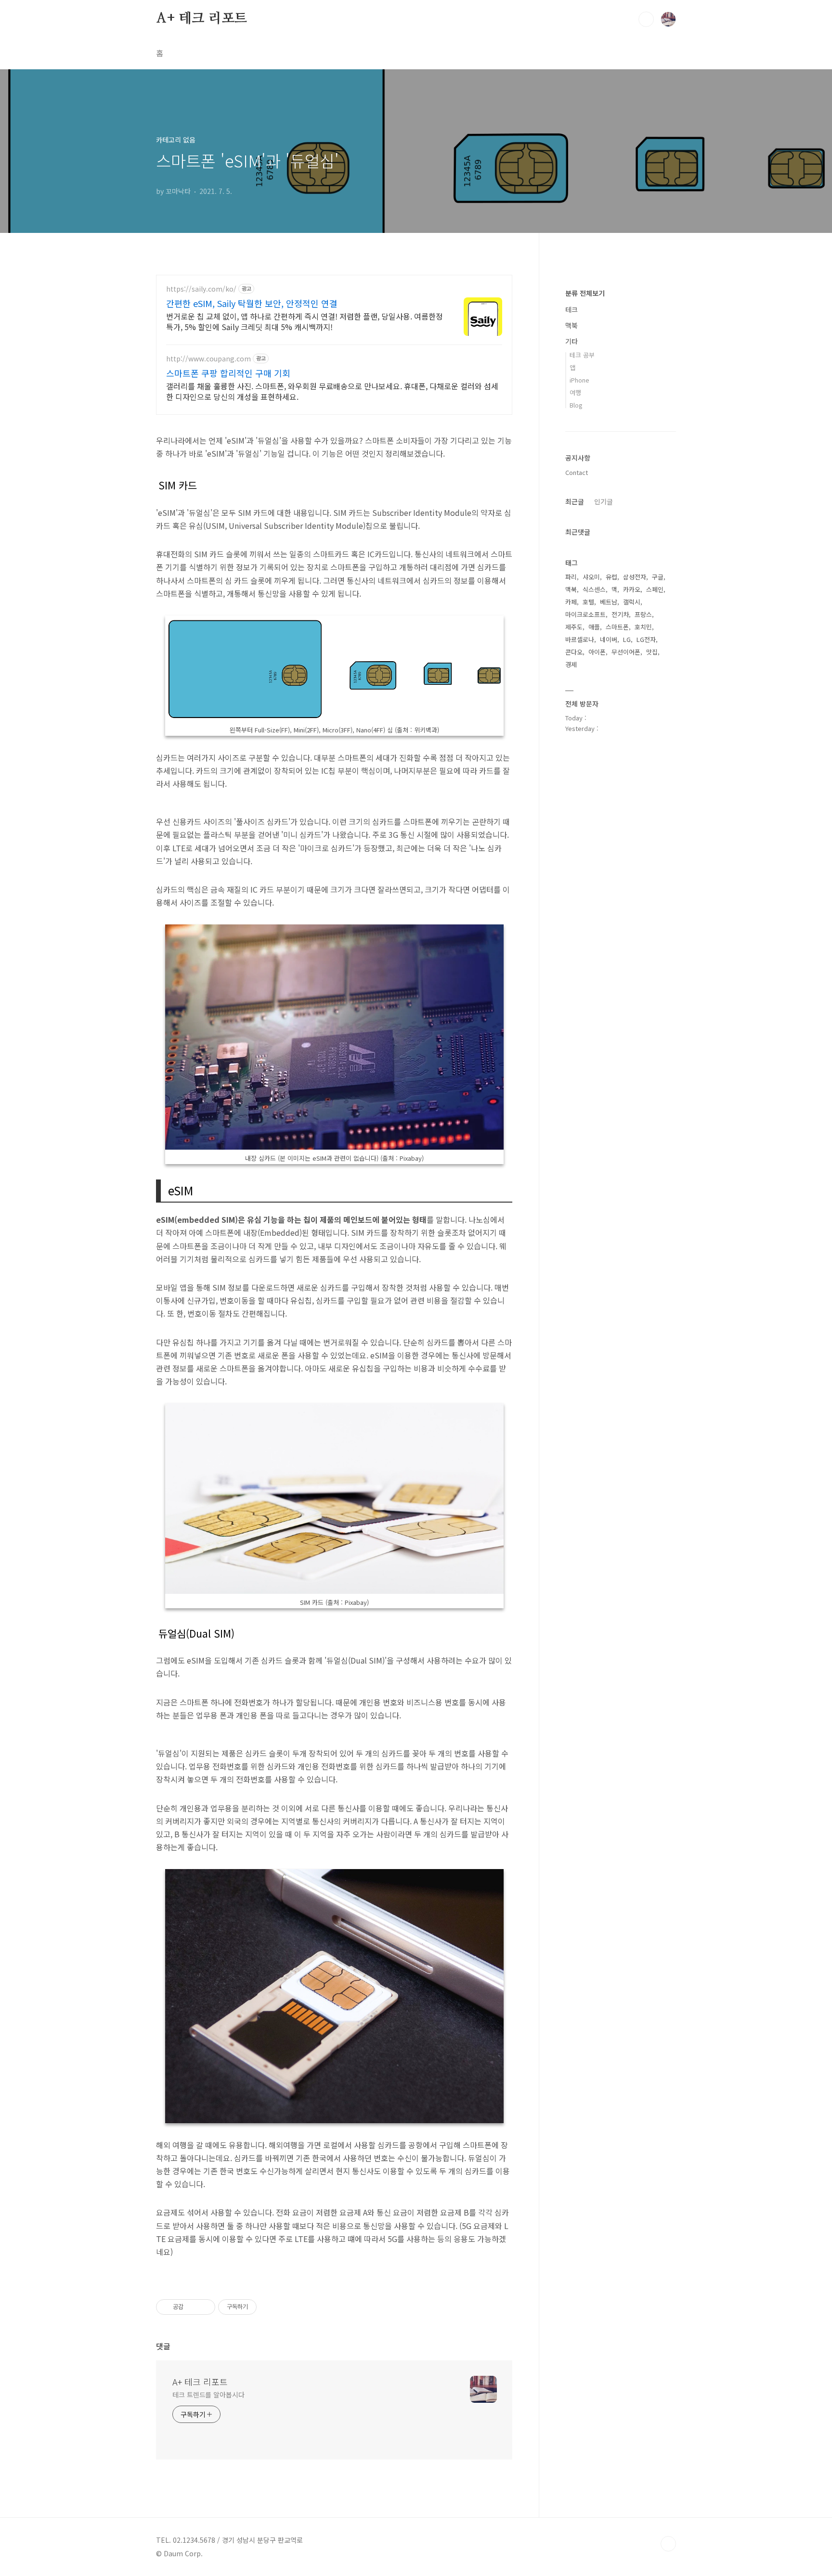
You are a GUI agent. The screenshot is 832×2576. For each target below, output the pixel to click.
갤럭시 (632, 602)
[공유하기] (192, 2307)
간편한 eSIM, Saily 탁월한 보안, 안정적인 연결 (252, 303)
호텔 (588, 602)
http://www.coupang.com (208, 359)
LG (627, 639)
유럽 (611, 577)
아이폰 (597, 652)
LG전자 (646, 639)
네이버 (609, 639)
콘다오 (574, 652)
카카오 (632, 589)
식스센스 (594, 589)
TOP (668, 2544)
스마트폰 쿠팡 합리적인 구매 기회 (228, 373)
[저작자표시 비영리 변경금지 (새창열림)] (270, 2307)
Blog (576, 405)
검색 (646, 19)
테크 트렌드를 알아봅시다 (208, 2395)
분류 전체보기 (585, 293)
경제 (571, 664)
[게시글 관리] (204, 2307)
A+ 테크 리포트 (201, 19)
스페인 (655, 589)
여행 (575, 392)
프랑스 (643, 614)
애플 (594, 627)
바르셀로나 (580, 639)
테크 (572, 309)
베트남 (609, 602)
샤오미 (591, 577)
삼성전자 (635, 577)
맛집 (652, 652)
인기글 (604, 501)
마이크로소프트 (585, 614)
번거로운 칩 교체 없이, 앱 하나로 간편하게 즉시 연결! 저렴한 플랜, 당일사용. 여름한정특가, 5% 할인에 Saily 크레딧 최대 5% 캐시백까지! (305, 321)
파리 (571, 577)
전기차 (620, 614)
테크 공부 (582, 355)
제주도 (574, 627)
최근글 (575, 501)
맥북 (572, 325)
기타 (572, 341)
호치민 (643, 627)
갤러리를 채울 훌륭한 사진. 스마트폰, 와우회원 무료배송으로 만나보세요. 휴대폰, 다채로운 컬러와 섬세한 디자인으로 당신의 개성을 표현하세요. (332, 391)
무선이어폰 (626, 652)
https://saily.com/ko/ (201, 289)
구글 (658, 577)
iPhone (579, 380)
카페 (571, 602)
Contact (577, 472)
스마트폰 (617, 627)
